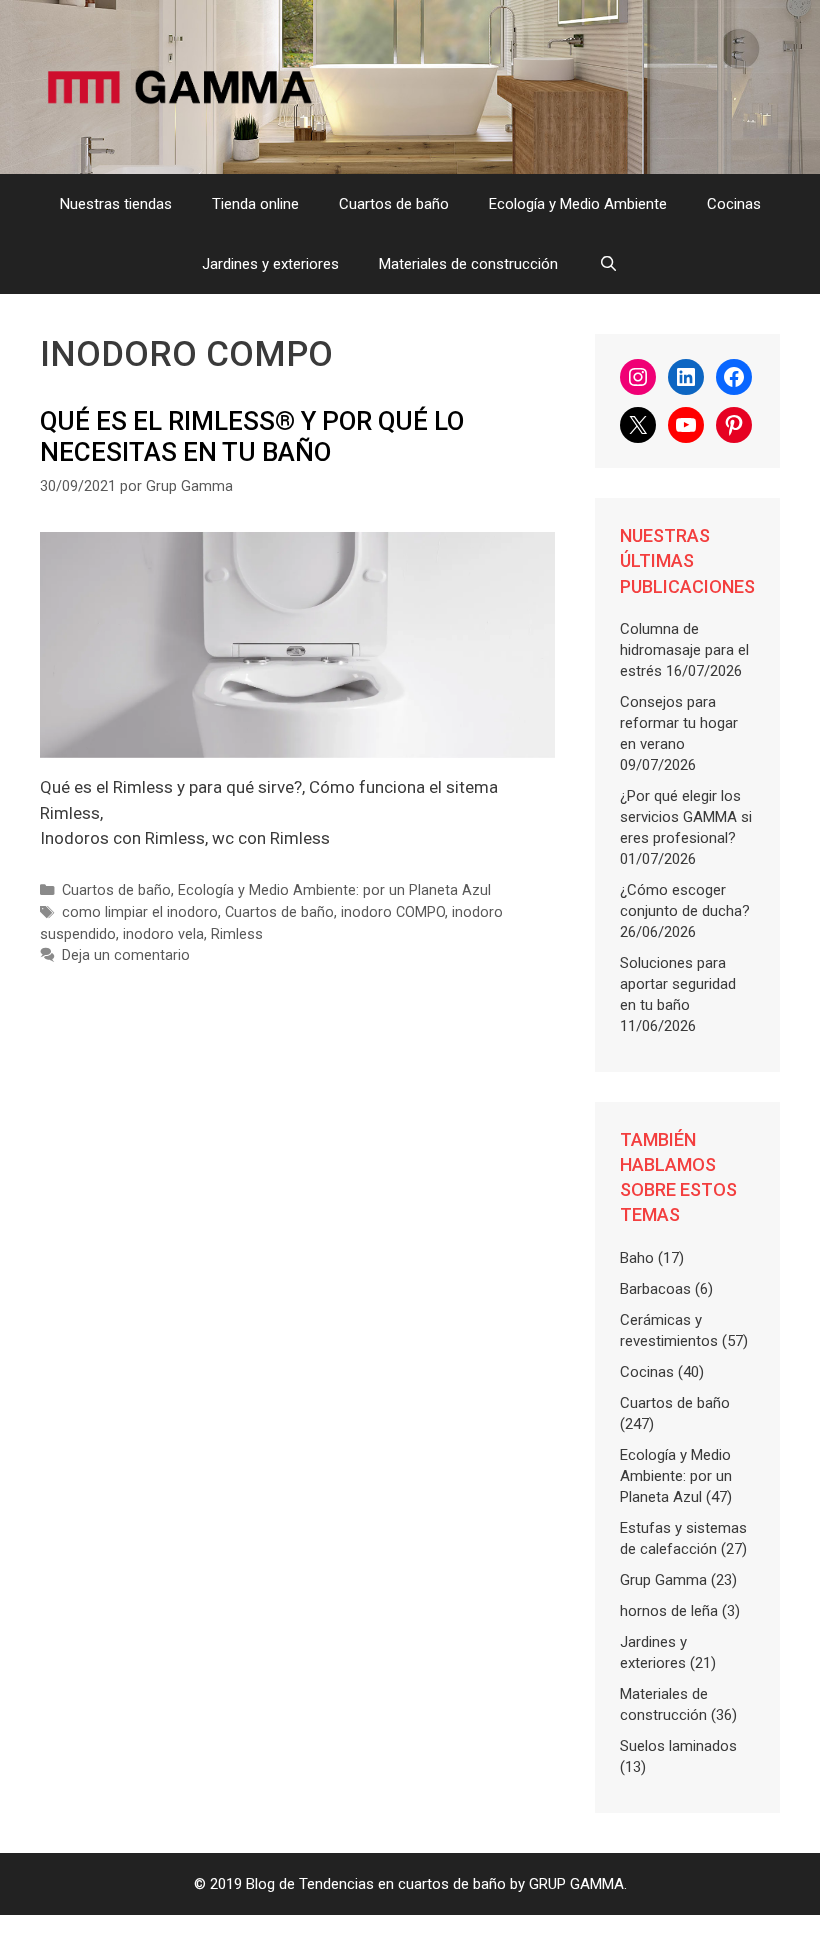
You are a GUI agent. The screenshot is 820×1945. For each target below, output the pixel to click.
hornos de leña (669, 1611)
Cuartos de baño (394, 204)
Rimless (237, 934)
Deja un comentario (126, 955)
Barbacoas (655, 1289)
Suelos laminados (678, 1746)
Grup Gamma (663, 1580)
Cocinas (734, 204)
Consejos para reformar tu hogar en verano (679, 723)
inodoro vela (163, 934)
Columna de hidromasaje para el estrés (684, 650)
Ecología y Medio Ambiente (578, 204)
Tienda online (255, 204)
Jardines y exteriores (270, 264)
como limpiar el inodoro (140, 912)
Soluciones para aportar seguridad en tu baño (678, 984)
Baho (637, 1258)
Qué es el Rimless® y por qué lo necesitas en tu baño (252, 436)
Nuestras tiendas (116, 204)
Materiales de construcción (468, 264)
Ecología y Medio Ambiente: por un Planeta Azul (334, 890)
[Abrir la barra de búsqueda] (607, 264)
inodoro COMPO (393, 912)
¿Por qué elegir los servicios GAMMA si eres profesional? (686, 817)
